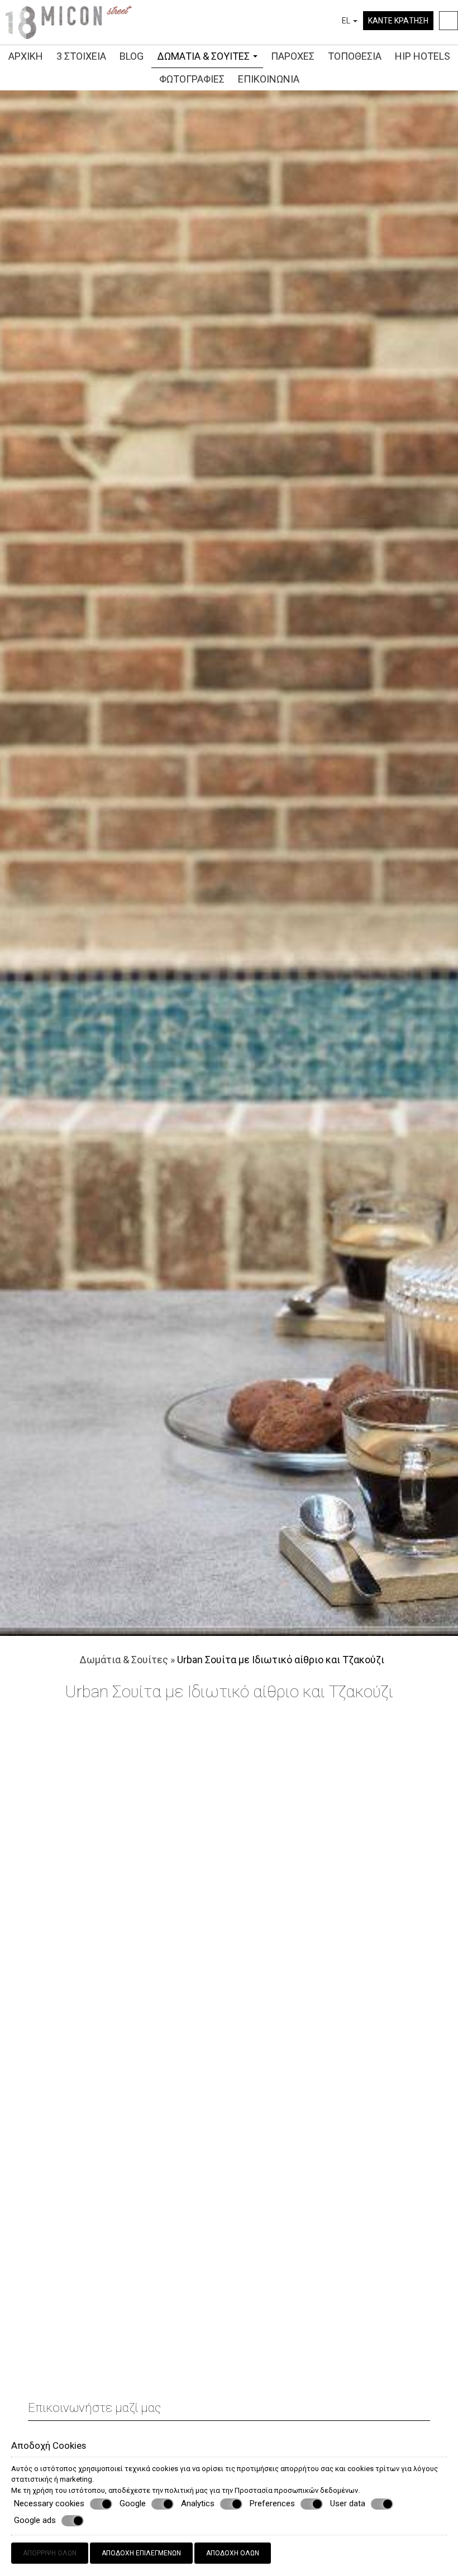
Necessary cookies (49, 2503)
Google (133, 2503)
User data (348, 2503)
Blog (132, 56)
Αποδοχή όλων (233, 2553)
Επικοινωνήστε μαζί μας (94, 2408)
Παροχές (293, 56)
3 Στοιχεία (81, 56)
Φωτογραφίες (192, 79)
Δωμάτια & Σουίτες (204, 56)
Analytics (198, 2503)
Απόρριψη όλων (50, 2553)
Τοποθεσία (355, 56)
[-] (69, 21)
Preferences (272, 2503)
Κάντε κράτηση (398, 21)
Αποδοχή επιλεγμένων (141, 2553)
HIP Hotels (423, 56)
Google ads (35, 2520)
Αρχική (26, 56)
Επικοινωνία (269, 79)
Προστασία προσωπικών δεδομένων (296, 2490)
